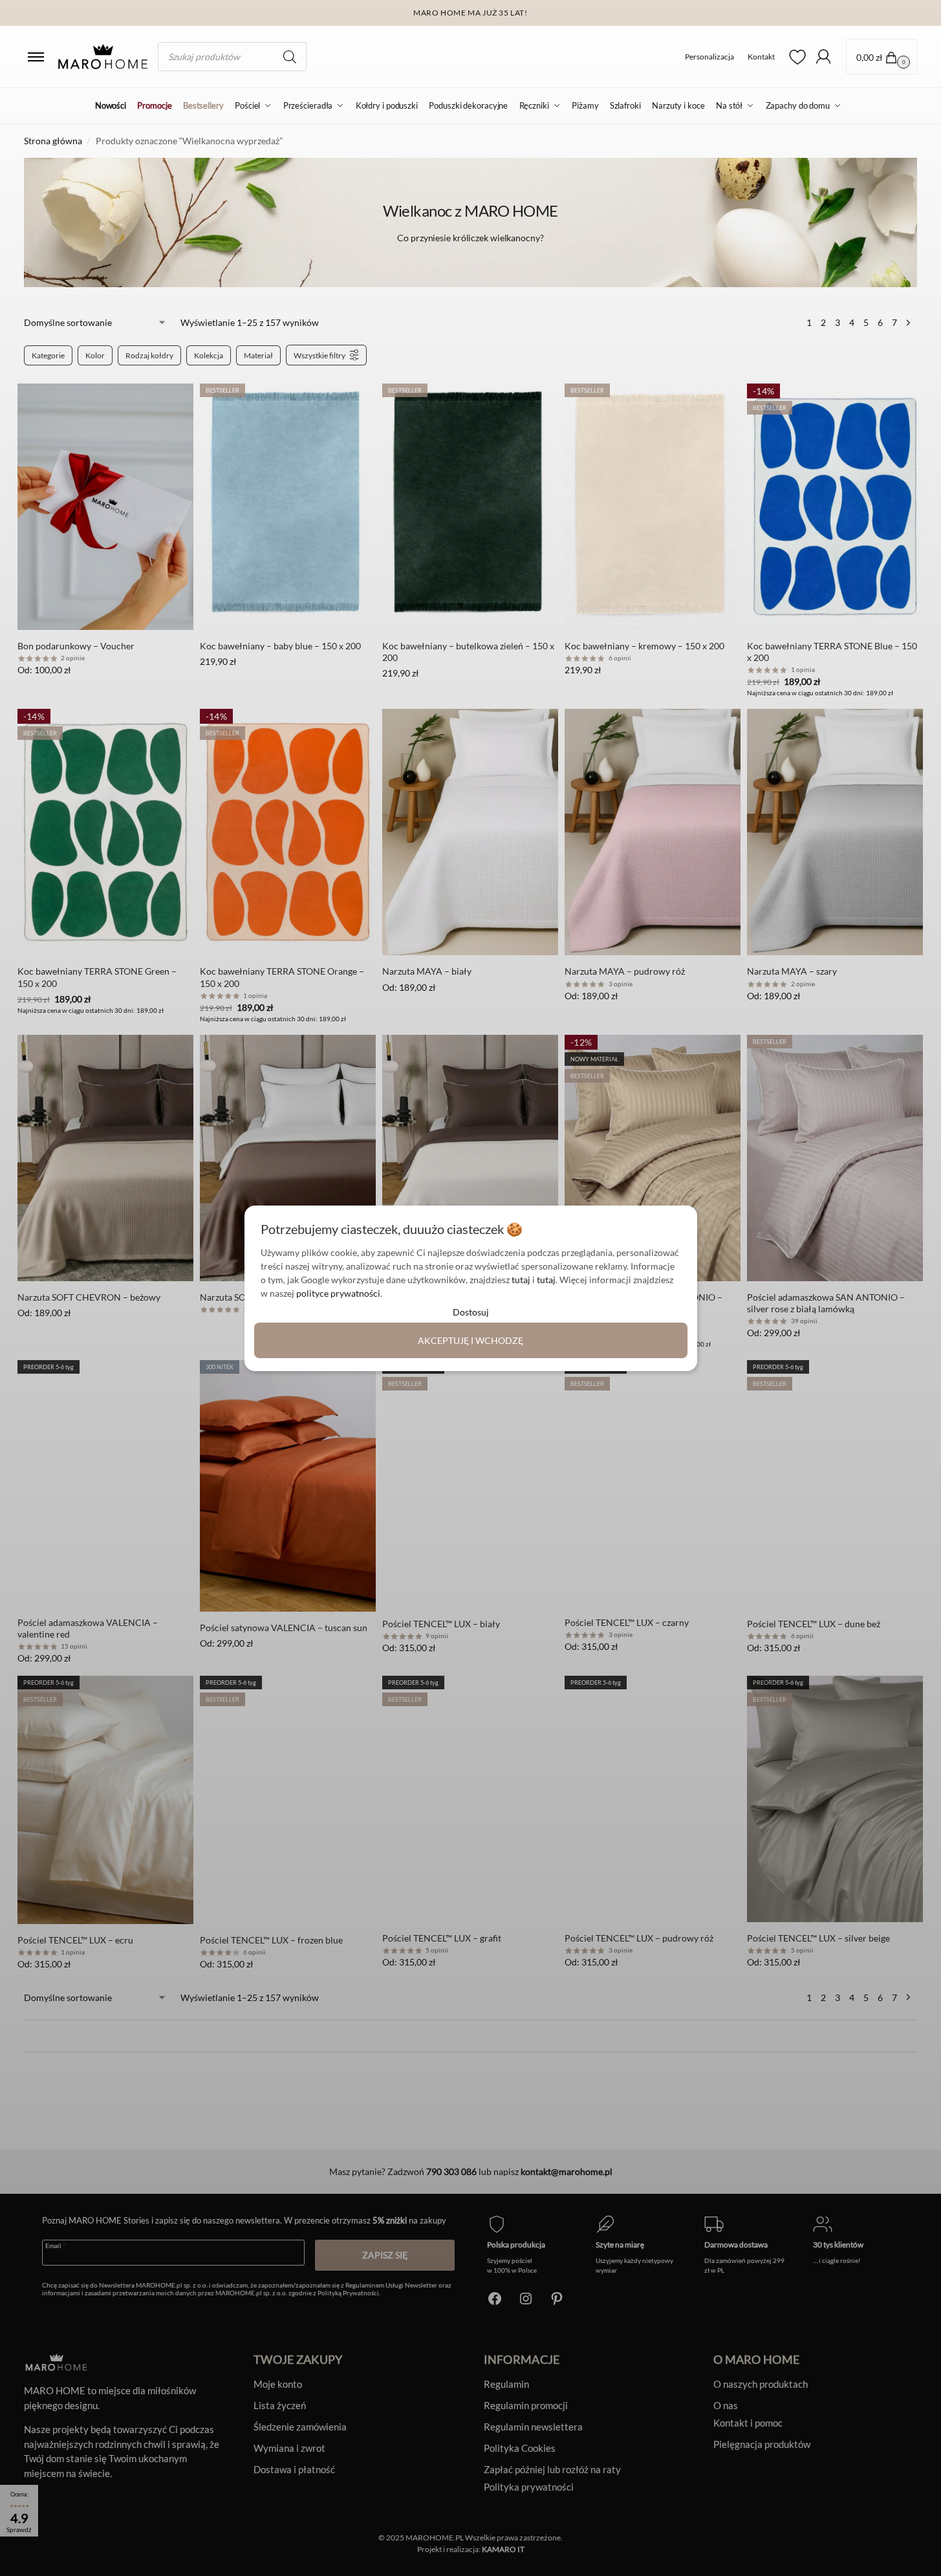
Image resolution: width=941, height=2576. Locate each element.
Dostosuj (471, 1312)
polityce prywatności (338, 1293)
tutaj (521, 1280)
